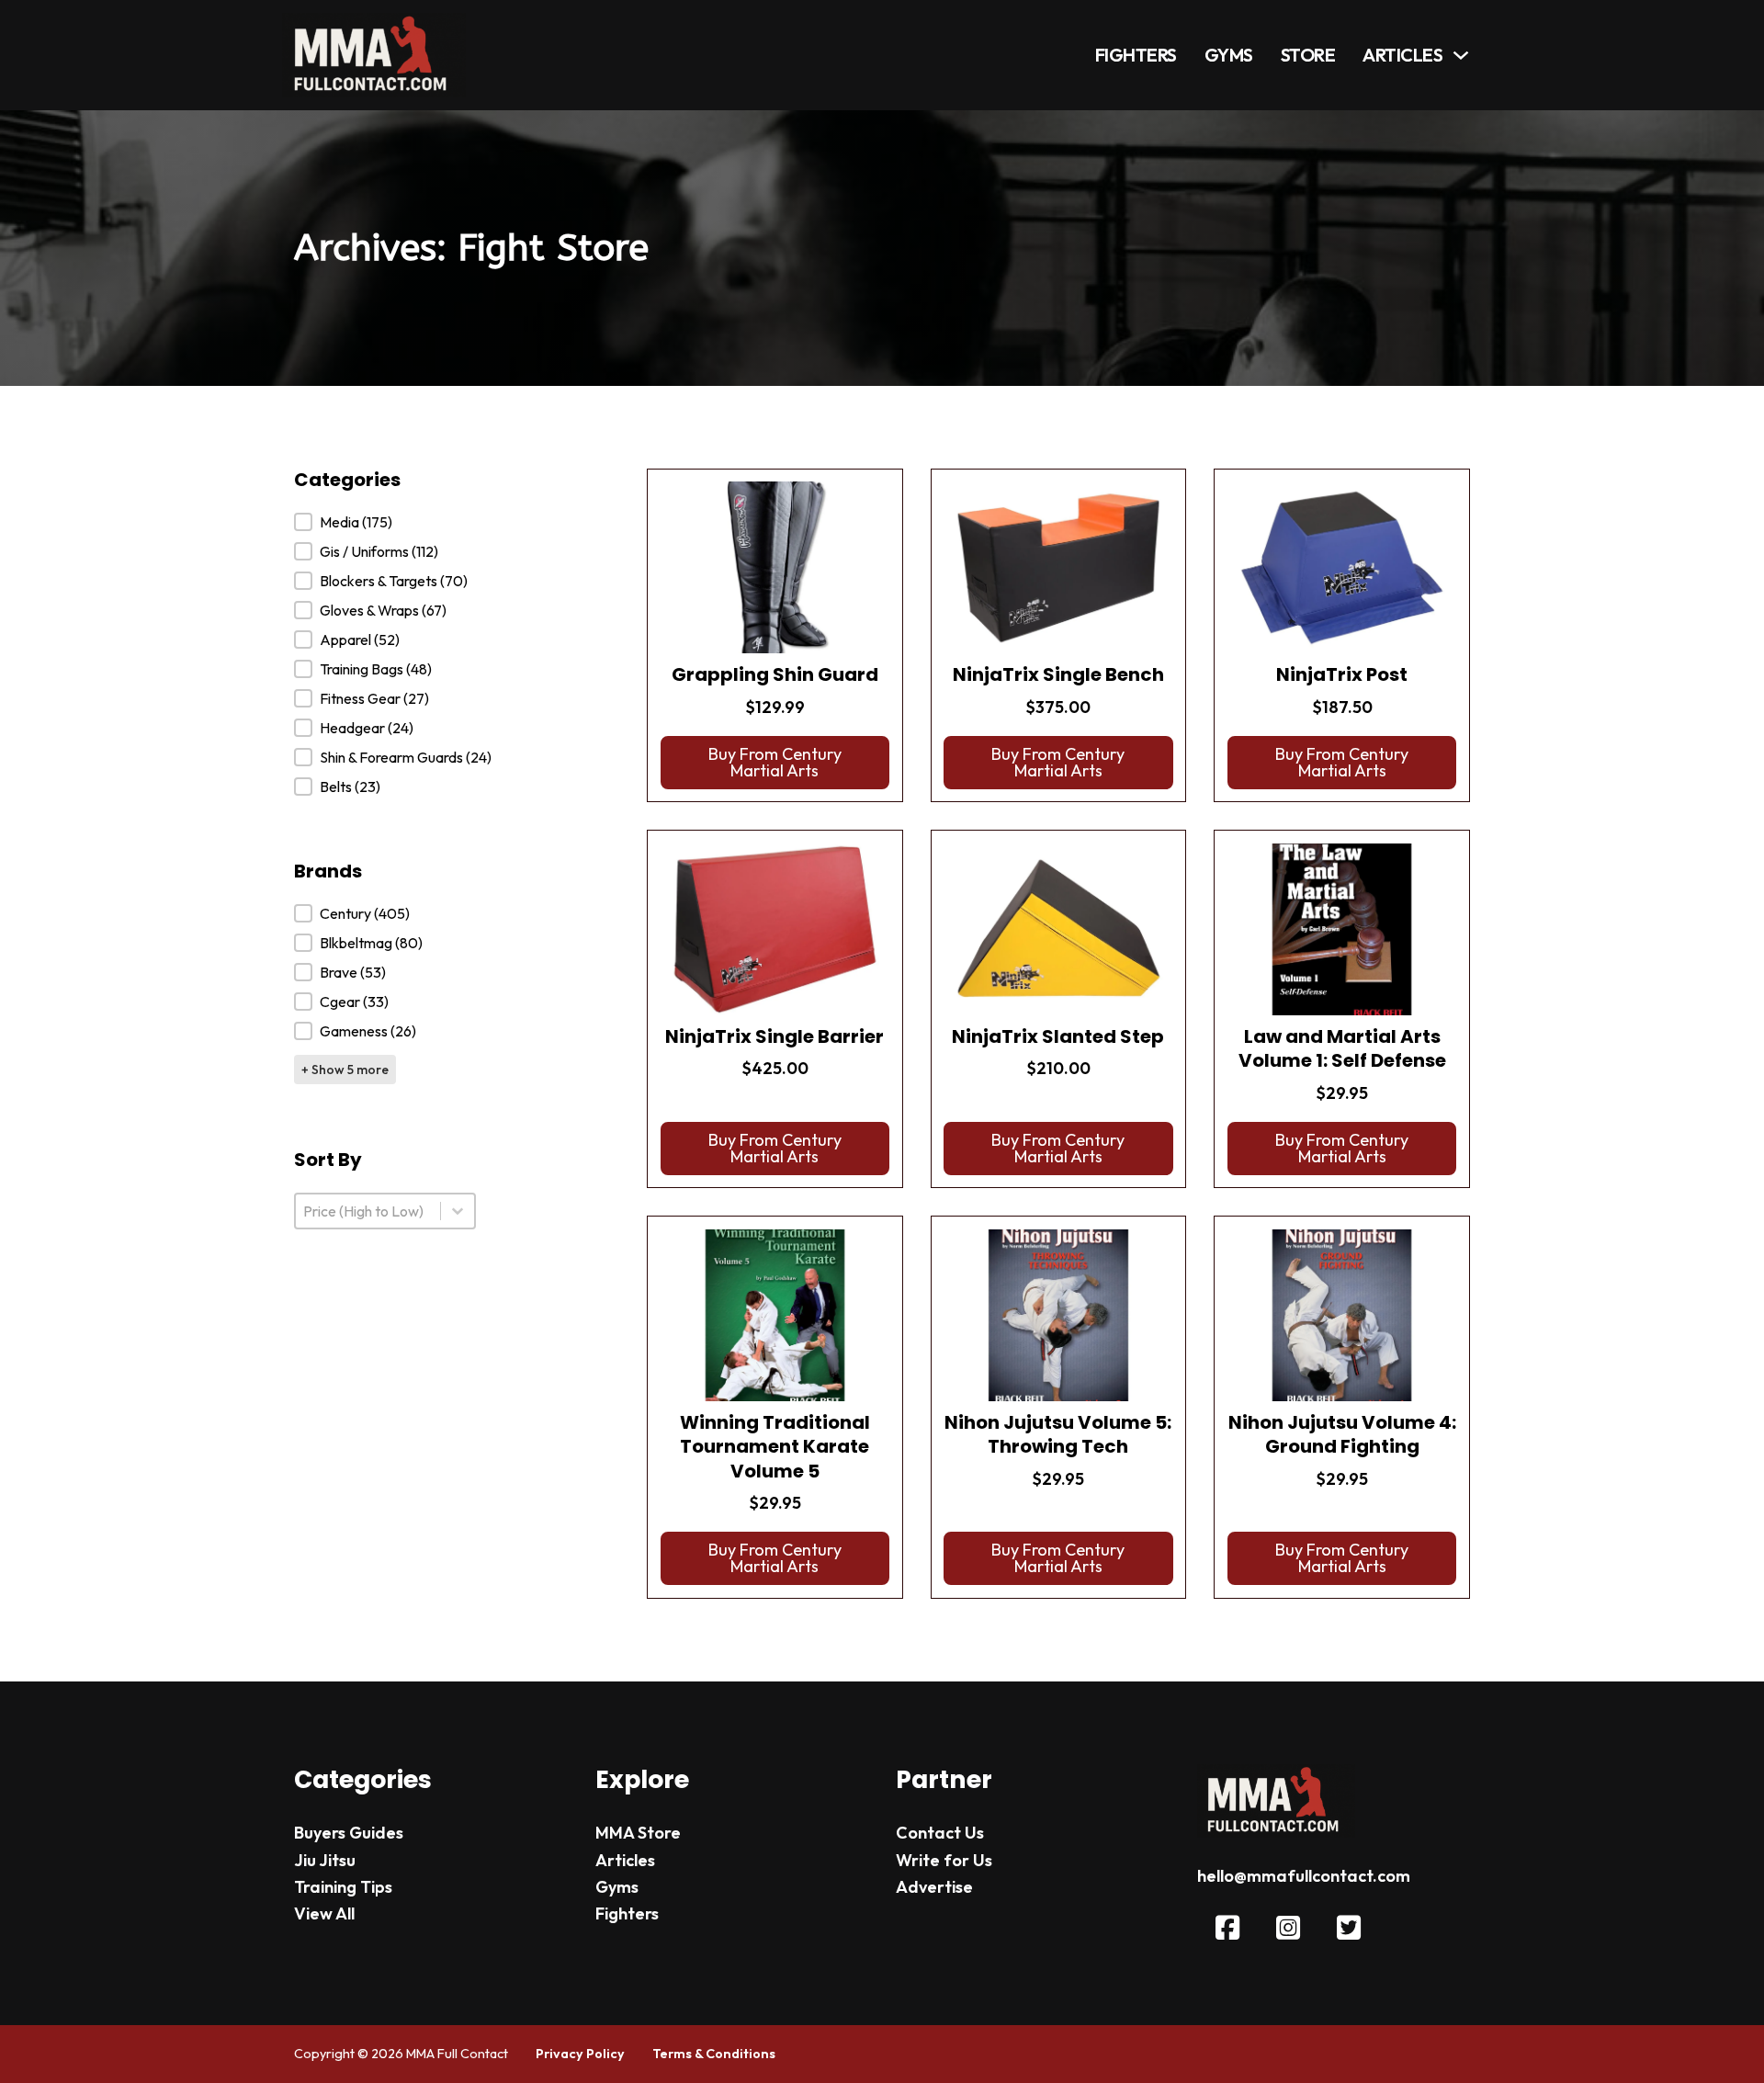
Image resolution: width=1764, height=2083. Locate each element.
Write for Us (944, 1860)
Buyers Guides (349, 1833)
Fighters (1136, 55)
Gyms (1229, 55)
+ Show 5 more (345, 1070)
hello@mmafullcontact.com (1304, 1876)
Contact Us (940, 1833)
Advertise (934, 1887)
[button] (393, 522)
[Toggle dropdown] (1461, 55)
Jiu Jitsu (325, 1860)
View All (324, 1913)
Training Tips (343, 1887)
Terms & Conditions (714, 2054)
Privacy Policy (580, 2054)
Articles (1402, 55)
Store (1308, 55)
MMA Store (638, 1833)
